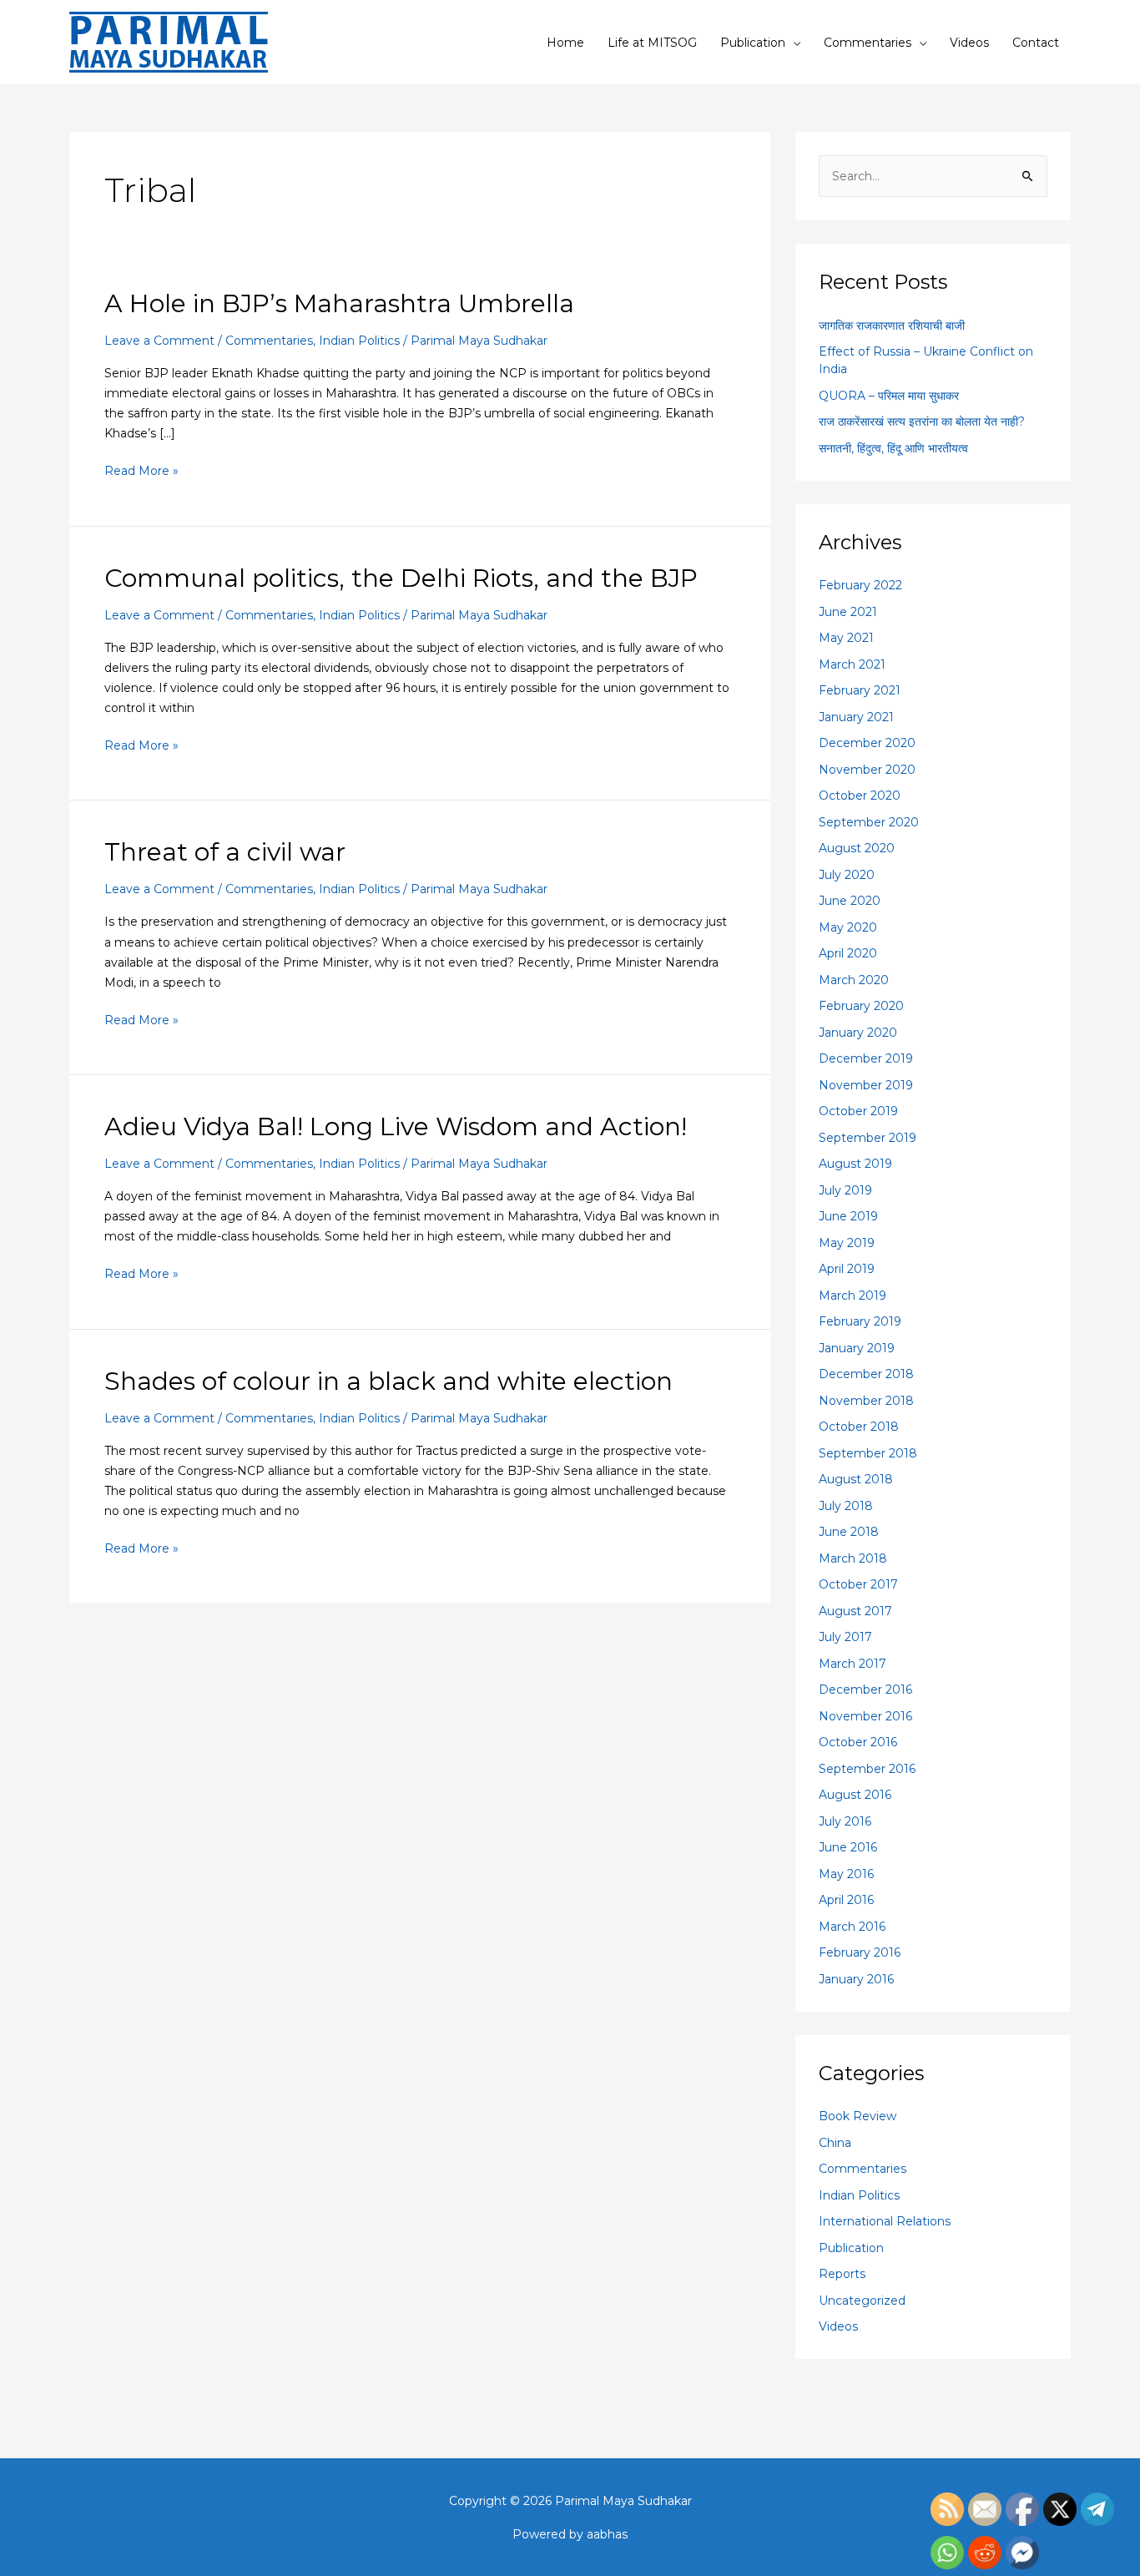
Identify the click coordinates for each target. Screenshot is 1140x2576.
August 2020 (857, 848)
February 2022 (860, 585)
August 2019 (855, 1164)
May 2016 (846, 1874)
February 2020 (861, 1006)
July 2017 (845, 1637)
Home (565, 43)
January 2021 (856, 717)
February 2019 (860, 1321)
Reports (842, 2274)
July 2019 (845, 1190)
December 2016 (865, 1690)
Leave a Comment (159, 341)
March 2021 (852, 664)
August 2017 (855, 1611)
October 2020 (860, 796)
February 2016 (860, 1952)
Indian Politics (359, 341)
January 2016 (856, 1979)
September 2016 (867, 1769)
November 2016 (865, 1716)
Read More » (141, 470)
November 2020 (867, 770)
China (835, 2143)
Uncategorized (862, 2301)
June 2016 (848, 1847)
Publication (753, 43)
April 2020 (848, 953)
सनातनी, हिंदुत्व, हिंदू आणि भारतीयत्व (893, 448)
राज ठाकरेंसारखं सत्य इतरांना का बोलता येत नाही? (922, 422)
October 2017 (858, 1584)
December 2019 (866, 1058)
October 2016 (858, 1742)
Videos (969, 43)
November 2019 (866, 1085)
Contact (1036, 43)
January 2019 (857, 1348)
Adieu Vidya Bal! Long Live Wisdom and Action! (396, 1126)
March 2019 (852, 1296)
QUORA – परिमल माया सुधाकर (889, 396)
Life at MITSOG (652, 43)
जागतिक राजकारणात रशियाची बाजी (892, 326)
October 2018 (859, 1427)
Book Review (858, 2116)
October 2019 (858, 1111)
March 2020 (854, 980)
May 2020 (848, 927)
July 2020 (847, 875)
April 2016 (846, 1900)
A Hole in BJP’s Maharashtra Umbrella (339, 303)
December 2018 (866, 1374)
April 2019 (847, 1269)
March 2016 (852, 1927)
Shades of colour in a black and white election (388, 1381)
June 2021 (848, 612)
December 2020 (867, 743)
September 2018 (868, 1453)
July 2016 (845, 1821)
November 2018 (866, 1401)
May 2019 (847, 1243)
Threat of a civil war (225, 852)
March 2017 (852, 1664)
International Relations (885, 2221)
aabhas (607, 2534)
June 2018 (849, 1532)
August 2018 (856, 1479)
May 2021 (846, 638)
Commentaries (868, 43)
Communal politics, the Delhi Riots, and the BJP (401, 578)
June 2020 (850, 901)
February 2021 (860, 690)
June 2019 (848, 1216)
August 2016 (855, 1795)
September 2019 (868, 1138)
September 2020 (869, 822)
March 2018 (853, 1558)
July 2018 (846, 1506)
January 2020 (858, 1033)
